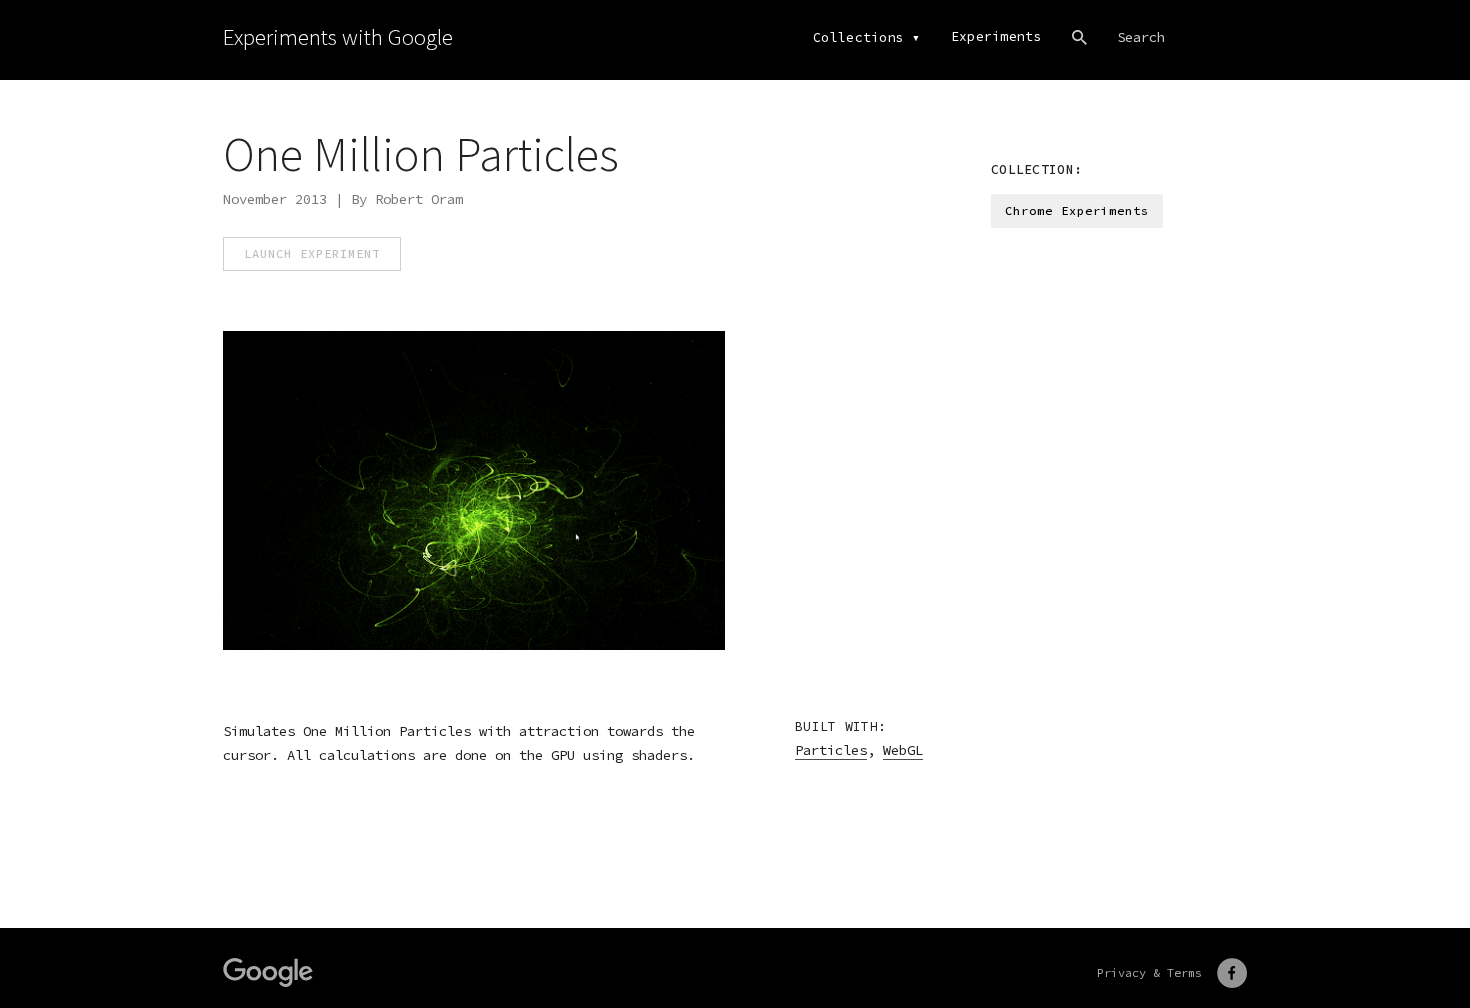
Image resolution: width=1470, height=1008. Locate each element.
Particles (831, 750)
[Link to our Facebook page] (1232, 973)
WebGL (903, 750)
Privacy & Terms (1149, 972)
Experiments (996, 36)
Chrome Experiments (1077, 210)
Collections (858, 37)
